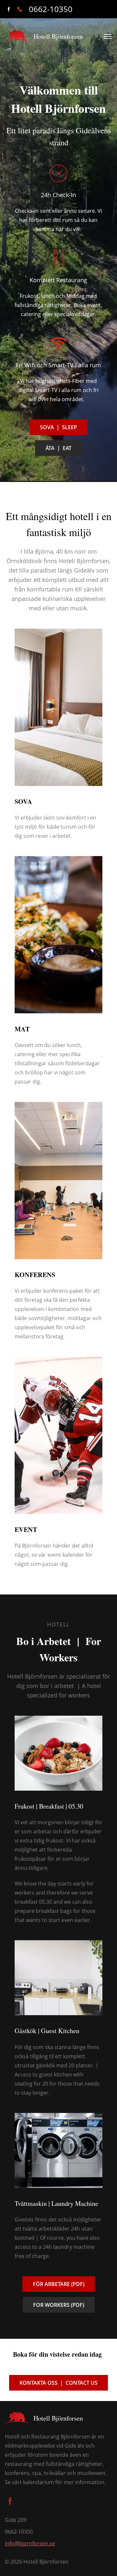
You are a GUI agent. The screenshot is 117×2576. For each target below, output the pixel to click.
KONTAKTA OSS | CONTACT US (58, 2383)
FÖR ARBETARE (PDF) (59, 2284)
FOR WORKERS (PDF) (59, 2305)
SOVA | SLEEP (58, 427)
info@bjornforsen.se (30, 2543)
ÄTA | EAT (58, 448)
